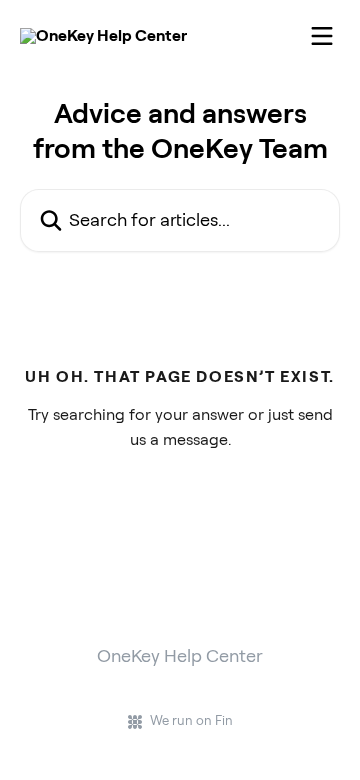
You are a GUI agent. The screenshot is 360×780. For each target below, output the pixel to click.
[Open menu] (322, 36)
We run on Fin (191, 720)
